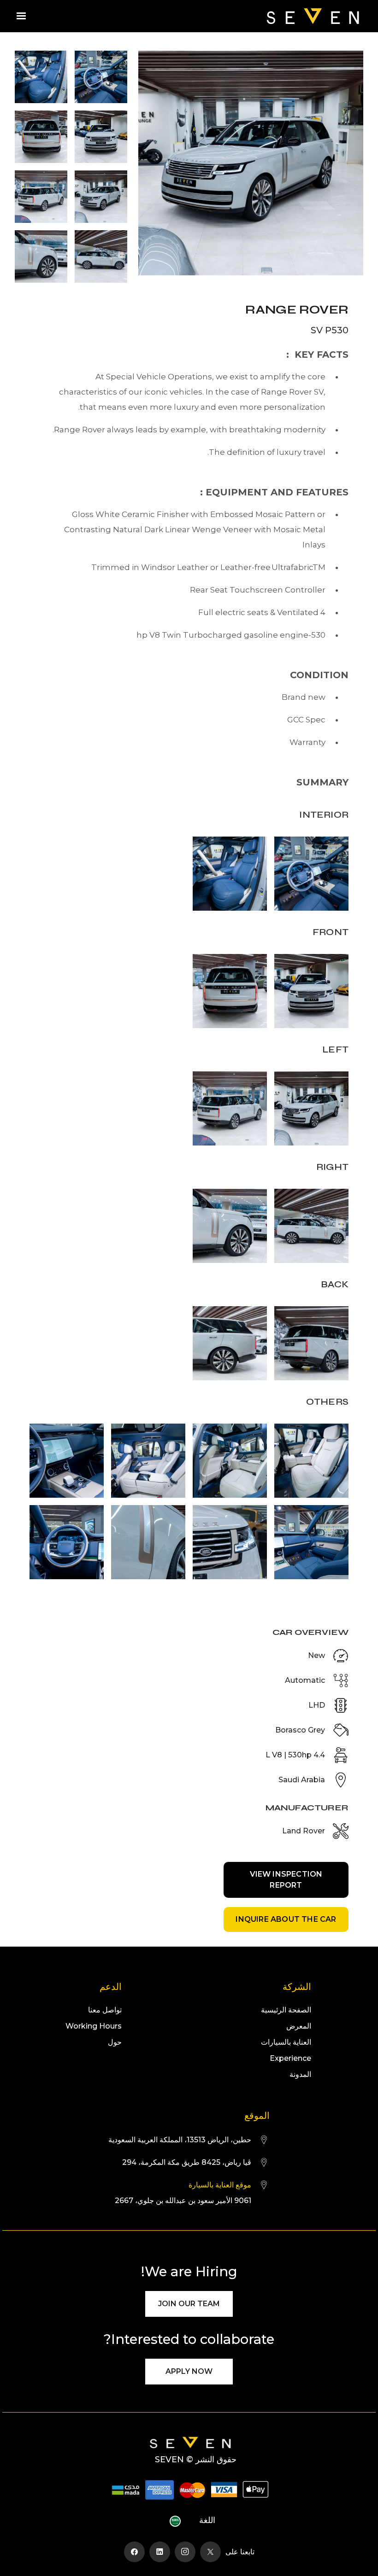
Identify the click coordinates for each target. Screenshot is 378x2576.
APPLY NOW (189, 2371)
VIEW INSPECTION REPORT (286, 1880)
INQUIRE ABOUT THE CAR (286, 1919)
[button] (21, 16)
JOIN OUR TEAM (189, 2304)
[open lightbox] (251, 167)
